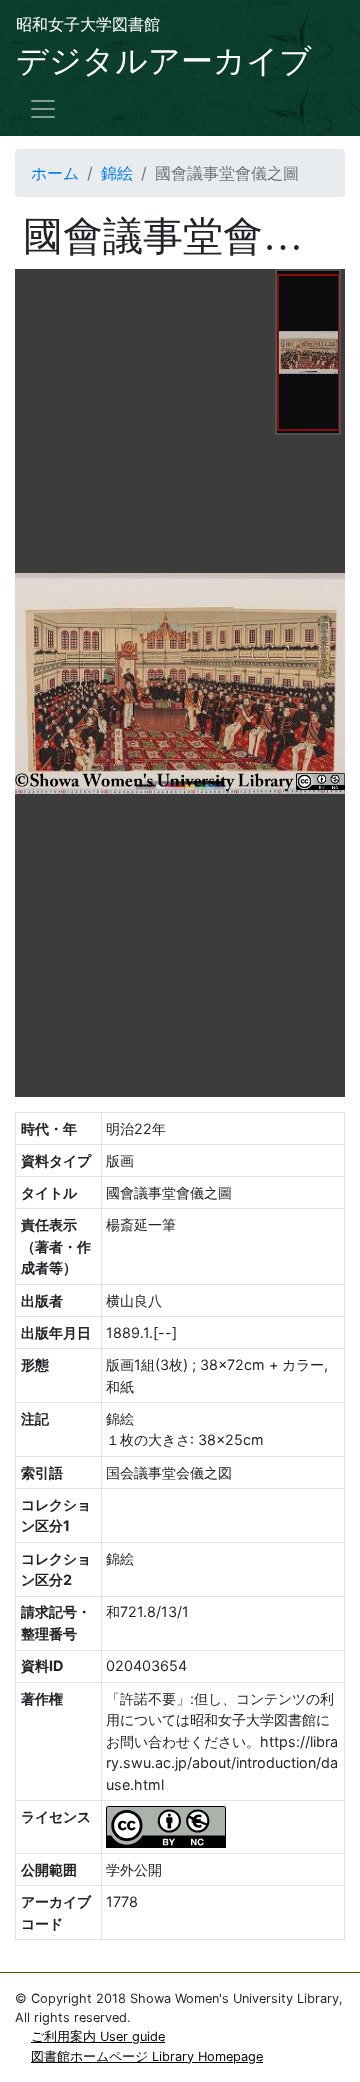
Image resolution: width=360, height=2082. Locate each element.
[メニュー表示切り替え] (43, 109)
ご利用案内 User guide (98, 2036)
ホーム (55, 173)
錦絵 (117, 173)
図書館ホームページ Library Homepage (147, 2056)
